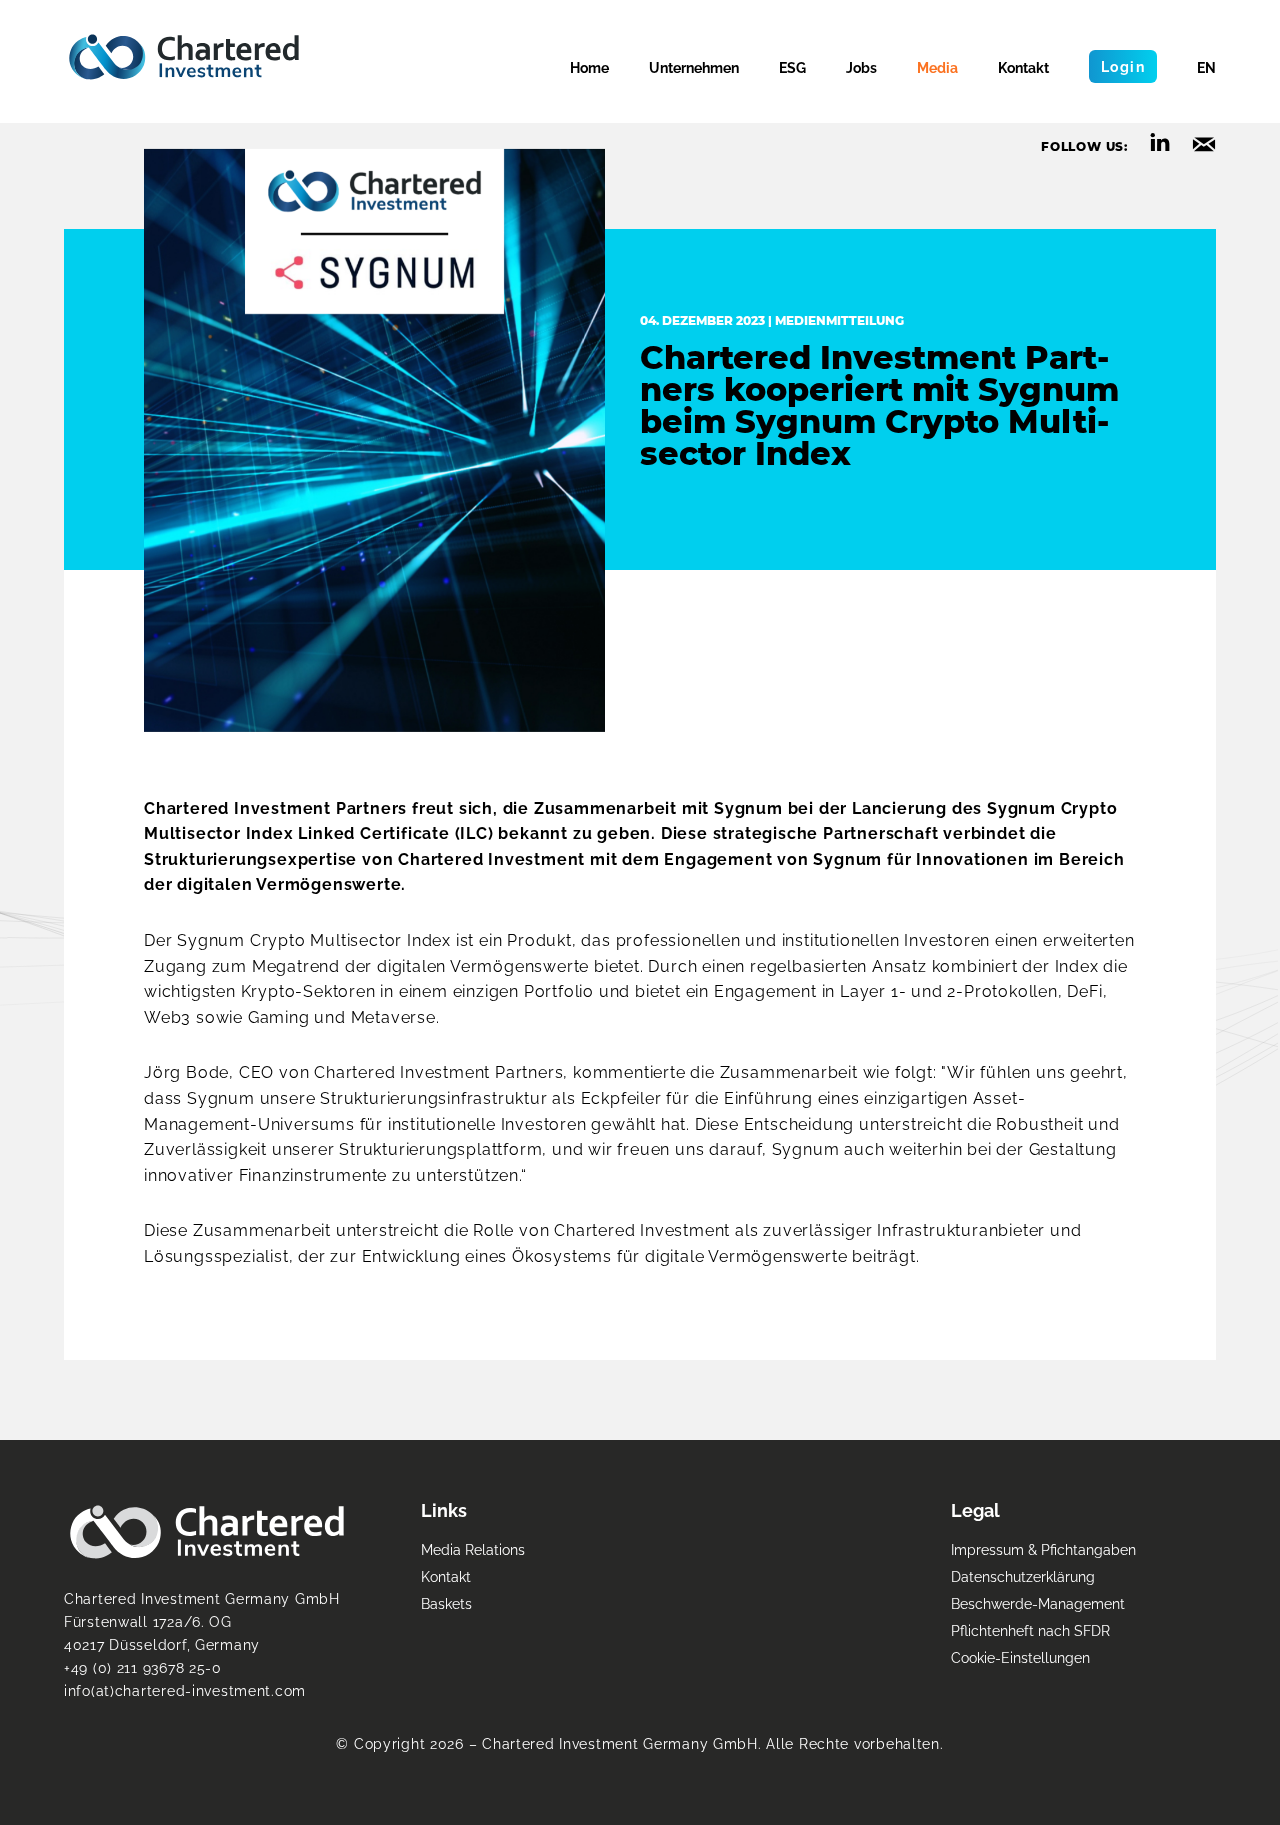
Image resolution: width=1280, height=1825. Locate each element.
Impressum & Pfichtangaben (1043, 1549)
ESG (792, 67)
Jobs (861, 67)
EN (1206, 67)
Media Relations (473, 1549)
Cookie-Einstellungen (1020, 1657)
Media (937, 67)
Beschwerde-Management (1038, 1603)
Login (1123, 66)
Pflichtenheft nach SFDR (1030, 1630)
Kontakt (1023, 67)
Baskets (446, 1603)
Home (589, 67)
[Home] (184, 57)
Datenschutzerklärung (1023, 1576)
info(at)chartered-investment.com (185, 1690)
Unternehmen (694, 67)
